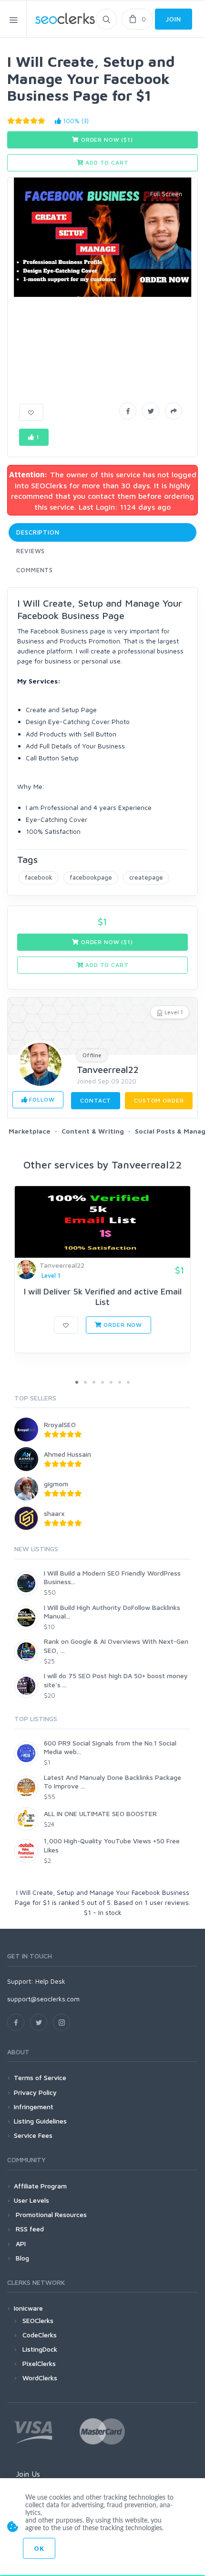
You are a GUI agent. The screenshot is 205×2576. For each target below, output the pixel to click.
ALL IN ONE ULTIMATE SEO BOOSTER (100, 1814)
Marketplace (30, 1131)
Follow (41, 1099)
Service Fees (33, 2135)
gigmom (56, 1484)
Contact (96, 1100)
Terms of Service (40, 2077)
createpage (146, 877)
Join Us (28, 2474)
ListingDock (40, 2349)
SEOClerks (38, 2320)
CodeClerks (40, 2335)
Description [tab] (38, 532)
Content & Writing (93, 1131)
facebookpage (91, 877)
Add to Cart (106, 163)
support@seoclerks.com (43, 1999)
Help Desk (50, 1981)
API (20, 2244)
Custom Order (159, 1100)
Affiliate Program (40, 2186)
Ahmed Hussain (67, 1454)
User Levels (31, 2200)
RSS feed (29, 2229)
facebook (39, 877)
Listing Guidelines (40, 2121)
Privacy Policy (35, 2092)
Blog (21, 2258)
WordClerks (40, 2378)
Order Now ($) (106, 140)
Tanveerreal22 (108, 1069)
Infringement (34, 2107)
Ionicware (28, 2308)
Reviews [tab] (31, 551)
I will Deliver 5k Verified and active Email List (103, 1297)
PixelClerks (39, 2363)
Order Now (122, 1325)
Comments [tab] (35, 570)
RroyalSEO (60, 1425)
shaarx (54, 1513)
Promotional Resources (50, 2214)
